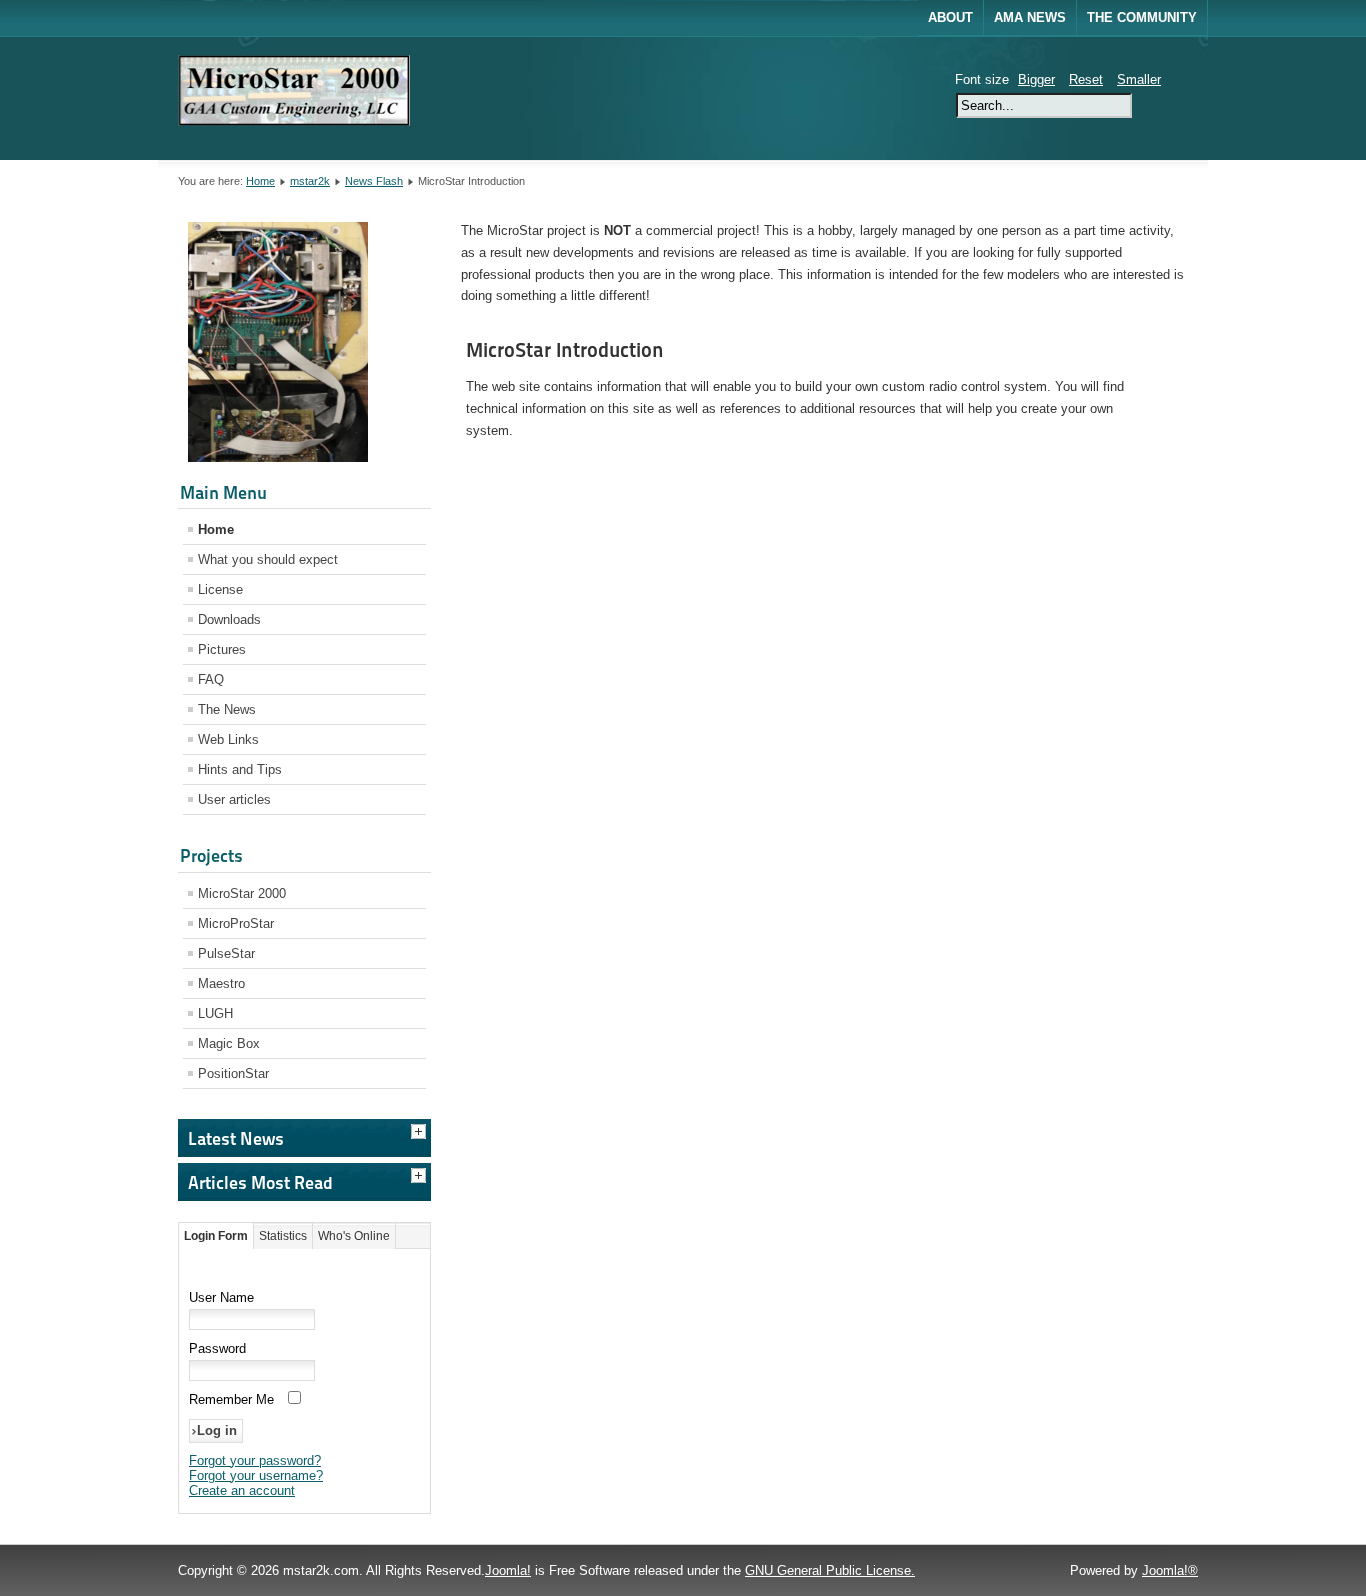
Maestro (221, 983)
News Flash (374, 181)
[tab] (421, 1129)
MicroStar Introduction (565, 350)
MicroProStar (236, 923)
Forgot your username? (256, 1475)
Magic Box (229, 1043)
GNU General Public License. (830, 1570)
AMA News (1030, 17)
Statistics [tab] (283, 1236)
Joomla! (508, 1570)
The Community (1142, 17)
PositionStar (233, 1073)
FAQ (211, 679)
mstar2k (310, 181)
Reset (1086, 79)
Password (217, 1348)
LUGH (215, 1013)
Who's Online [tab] (354, 1236)
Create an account (242, 1490)
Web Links (228, 739)
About (950, 17)
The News (227, 709)
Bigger (1036, 79)
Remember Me (231, 1399)
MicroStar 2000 (242, 893)
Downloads (229, 619)
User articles (234, 799)
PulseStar (226, 953)
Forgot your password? (255, 1460)
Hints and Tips (240, 769)
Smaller (1139, 79)
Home (260, 181)
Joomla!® (1170, 1570)
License (220, 589)
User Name (221, 1297)
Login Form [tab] (216, 1236)
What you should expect (268, 559)
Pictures (222, 649)
